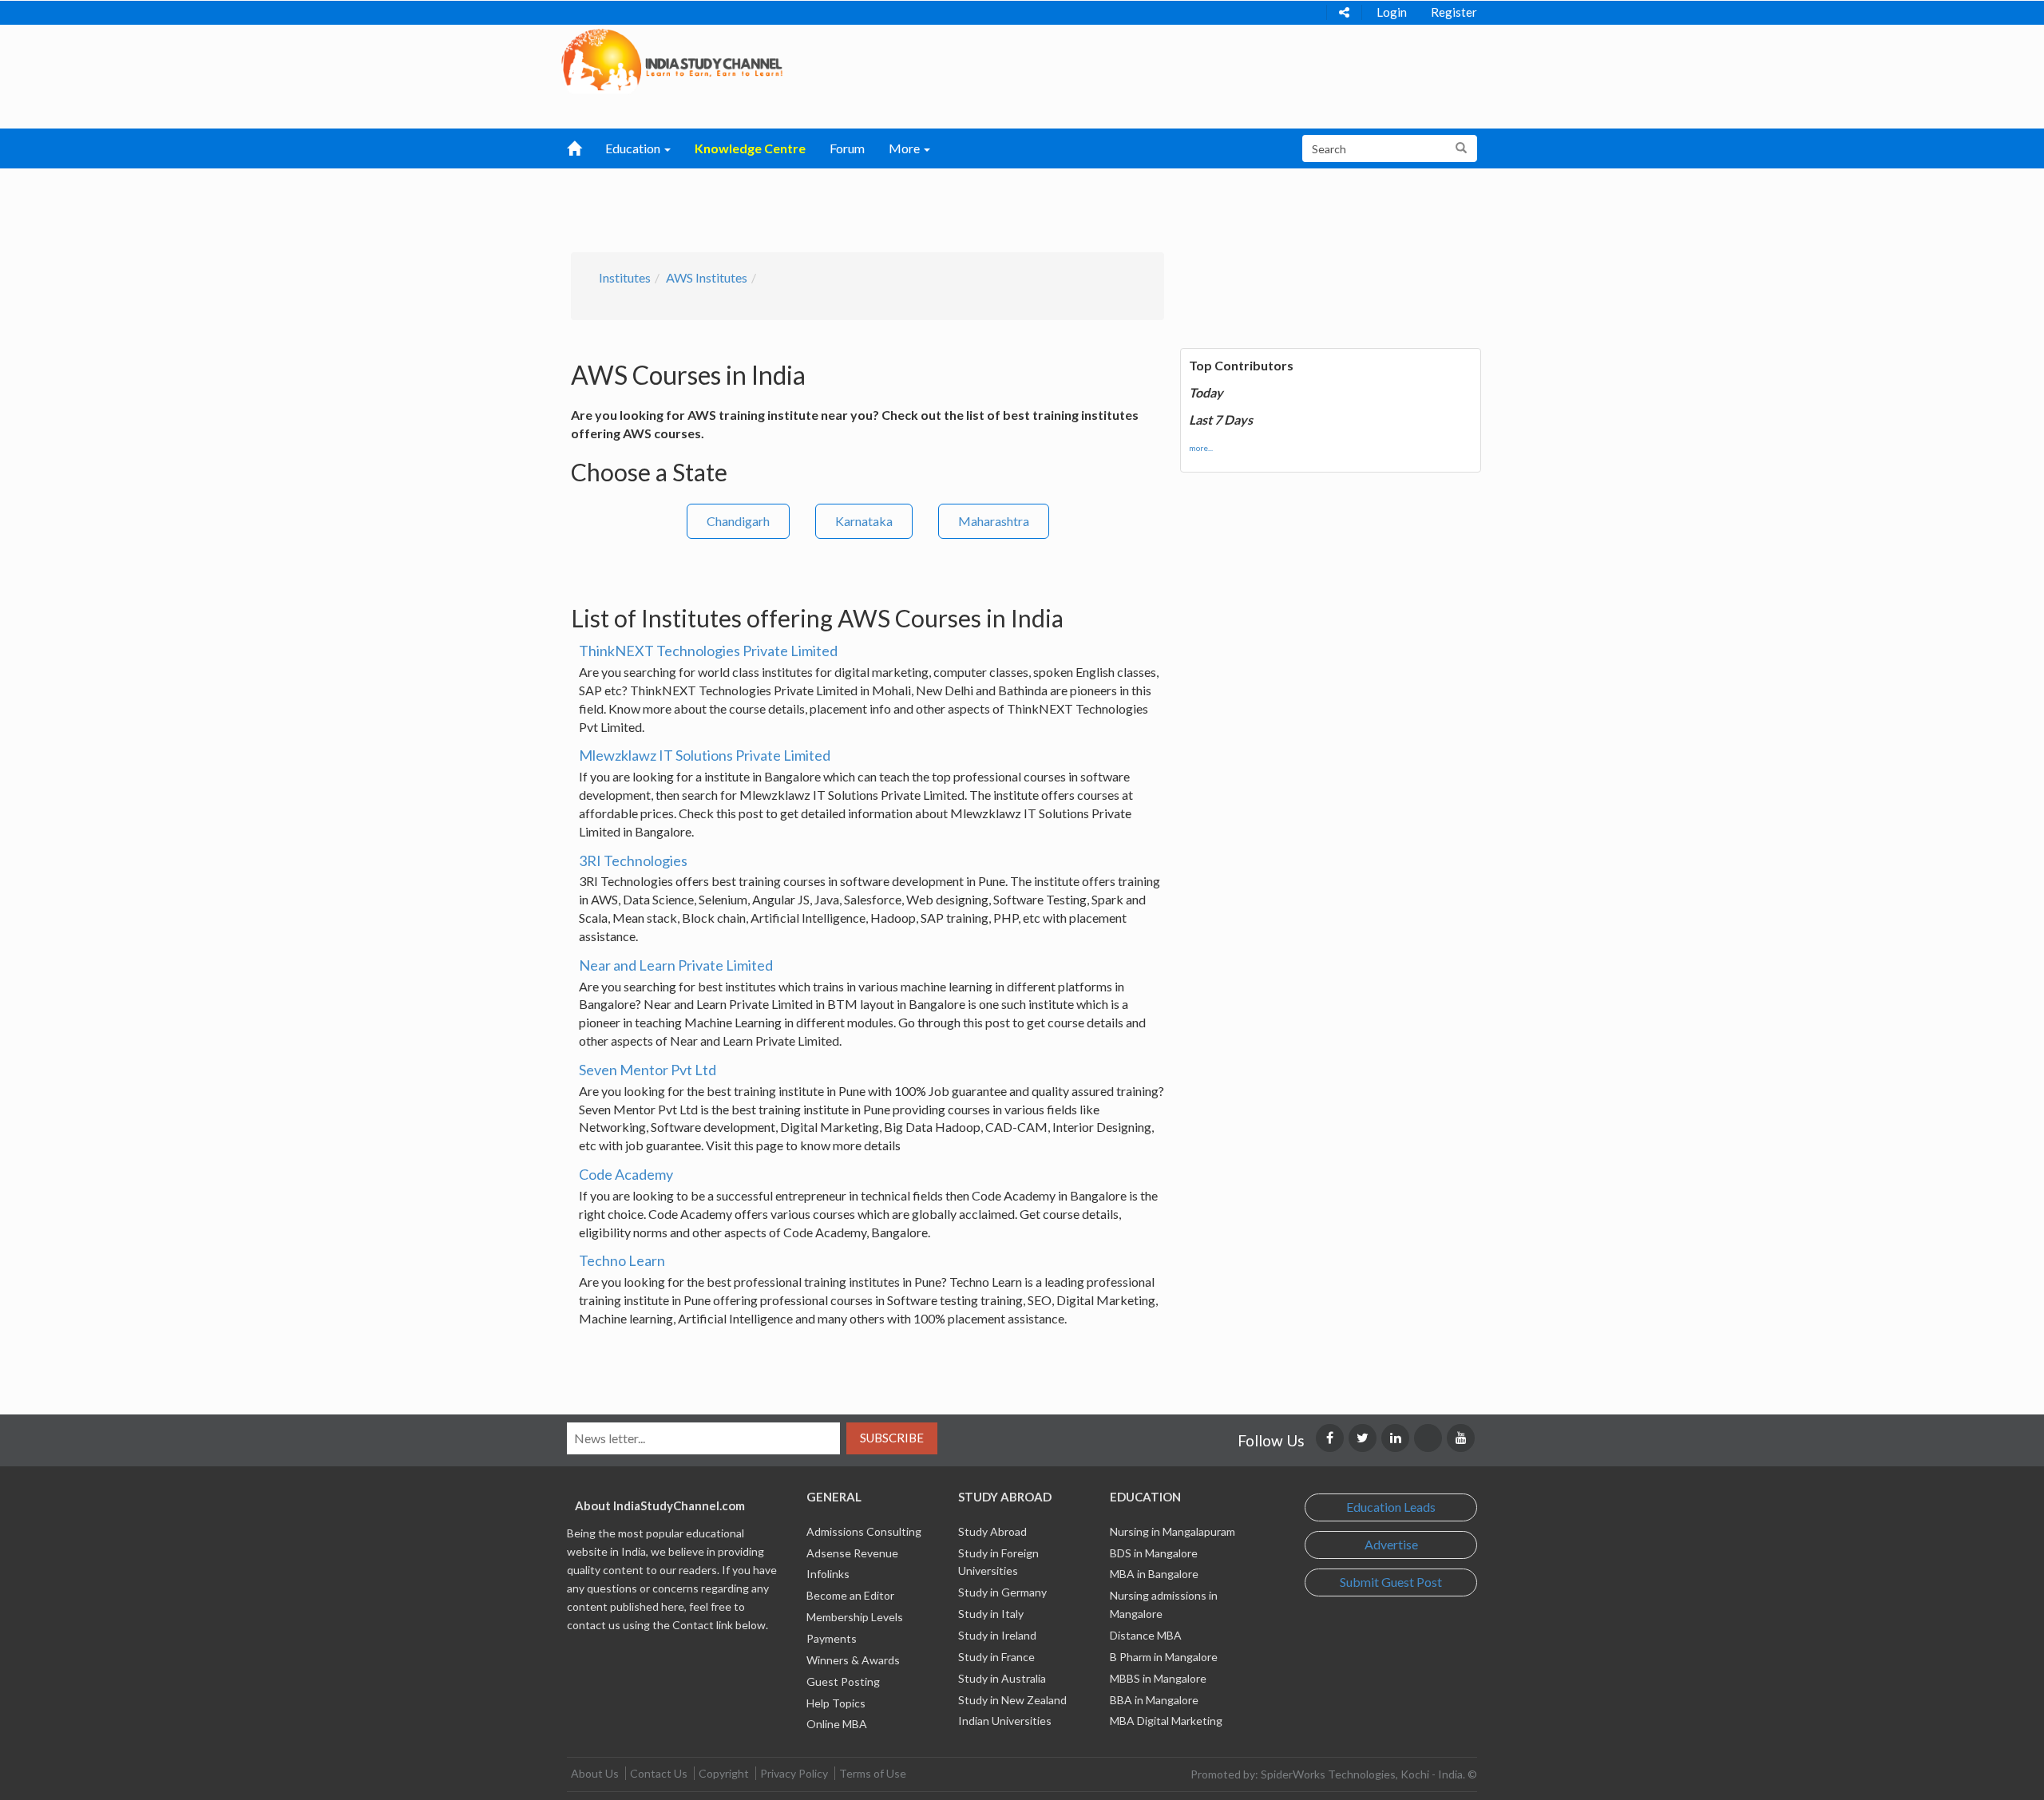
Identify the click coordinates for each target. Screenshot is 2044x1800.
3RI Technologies (633, 860)
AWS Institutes (707, 277)
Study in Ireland (997, 1635)
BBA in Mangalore (1154, 1700)
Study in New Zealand (1012, 1700)
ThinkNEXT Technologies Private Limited (708, 651)
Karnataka (864, 521)
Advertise (1391, 1544)
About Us (595, 1773)
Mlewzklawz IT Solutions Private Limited (705, 755)
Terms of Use (873, 1773)
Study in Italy (991, 1614)
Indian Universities (1005, 1721)
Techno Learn (622, 1260)
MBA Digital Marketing (1166, 1721)
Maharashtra (994, 521)
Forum (847, 148)
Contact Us (659, 1773)
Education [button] (634, 148)
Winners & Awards (853, 1660)
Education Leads (1391, 1507)
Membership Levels (855, 1617)
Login (1392, 12)
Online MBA (837, 1724)
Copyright (724, 1773)
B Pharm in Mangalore (1164, 1657)
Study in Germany (1002, 1592)
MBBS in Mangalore (1158, 1678)
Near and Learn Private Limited (676, 965)
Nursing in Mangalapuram (1173, 1531)
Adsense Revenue (852, 1553)
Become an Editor (850, 1595)
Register (1454, 12)
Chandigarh (738, 521)
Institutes (625, 277)
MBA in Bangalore (1154, 1574)
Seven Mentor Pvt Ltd (648, 1070)
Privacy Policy (794, 1773)
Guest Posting (843, 1681)
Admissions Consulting (864, 1531)
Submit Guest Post (1391, 1582)
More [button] (905, 148)
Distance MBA (1146, 1635)
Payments (832, 1638)
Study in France (996, 1657)
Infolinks (828, 1574)
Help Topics (836, 1703)
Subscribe (892, 1438)
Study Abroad (992, 1531)
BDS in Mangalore (1154, 1553)
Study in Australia (1002, 1678)
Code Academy (626, 1174)
